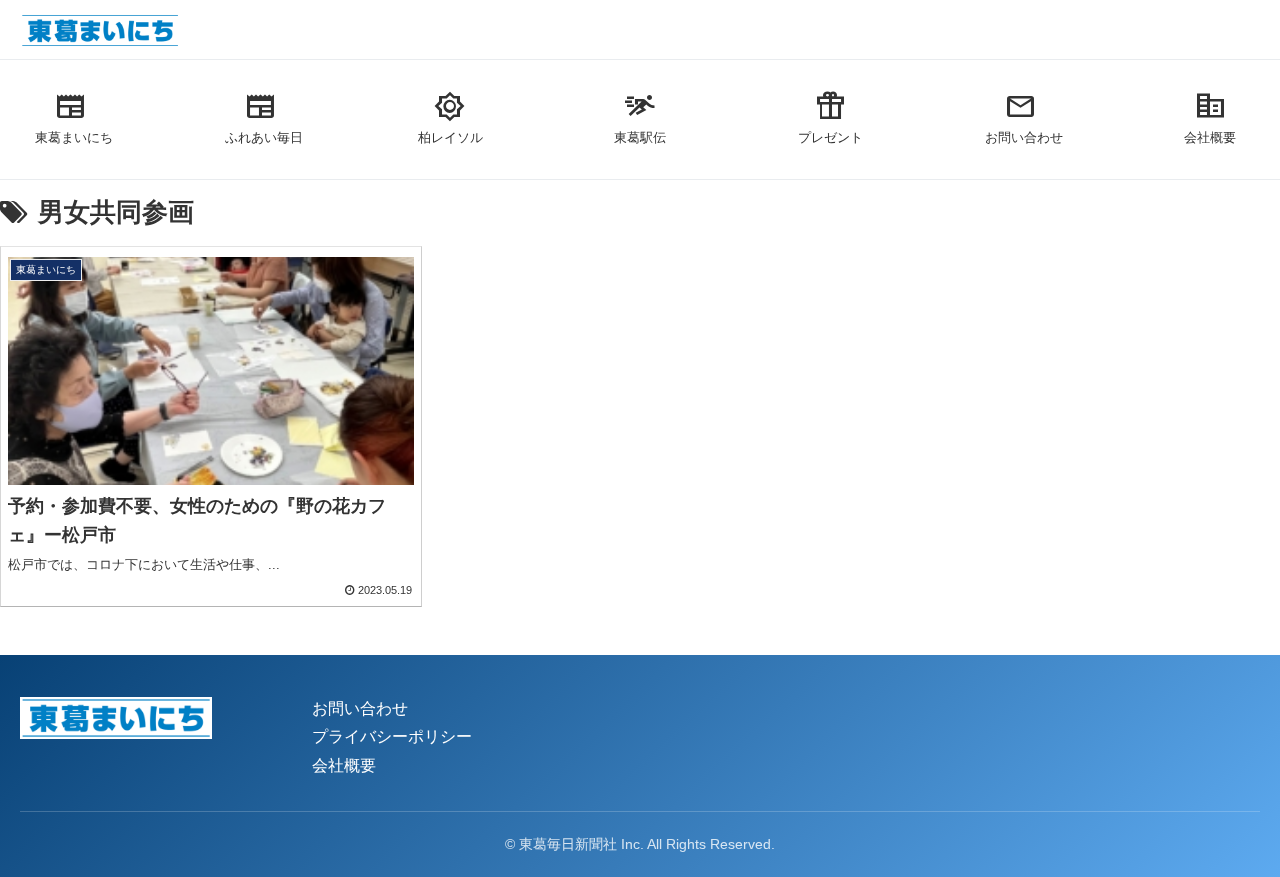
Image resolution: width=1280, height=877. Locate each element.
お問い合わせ (360, 708)
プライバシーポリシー (392, 736)
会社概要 (344, 765)
